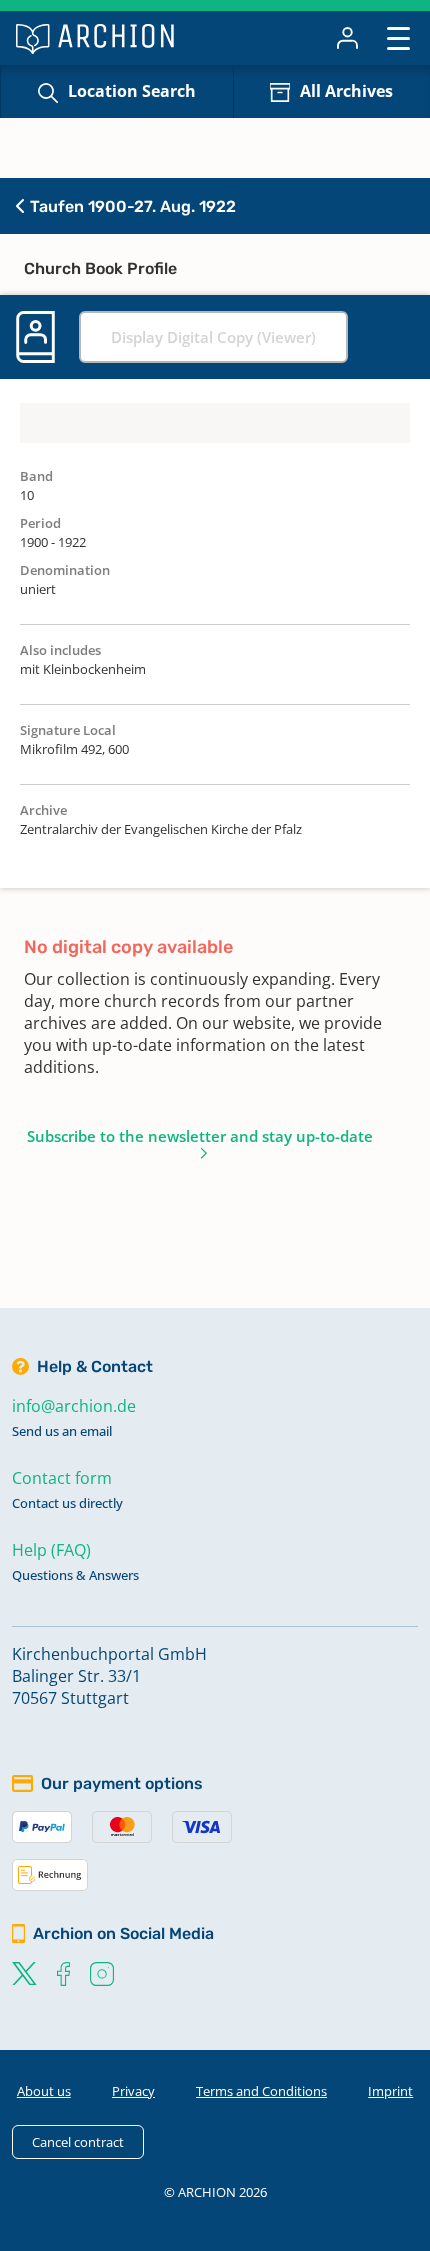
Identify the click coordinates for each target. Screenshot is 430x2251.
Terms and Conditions (261, 2091)
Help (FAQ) (51, 1550)
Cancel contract (78, 2142)
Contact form (62, 1478)
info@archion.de (74, 1406)
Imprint (390, 2091)
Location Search (132, 91)
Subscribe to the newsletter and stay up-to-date (200, 1136)
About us (44, 2091)
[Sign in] (347, 38)
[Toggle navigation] (398, 37)
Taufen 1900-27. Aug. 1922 (131, 206)
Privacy (133, 2091)
